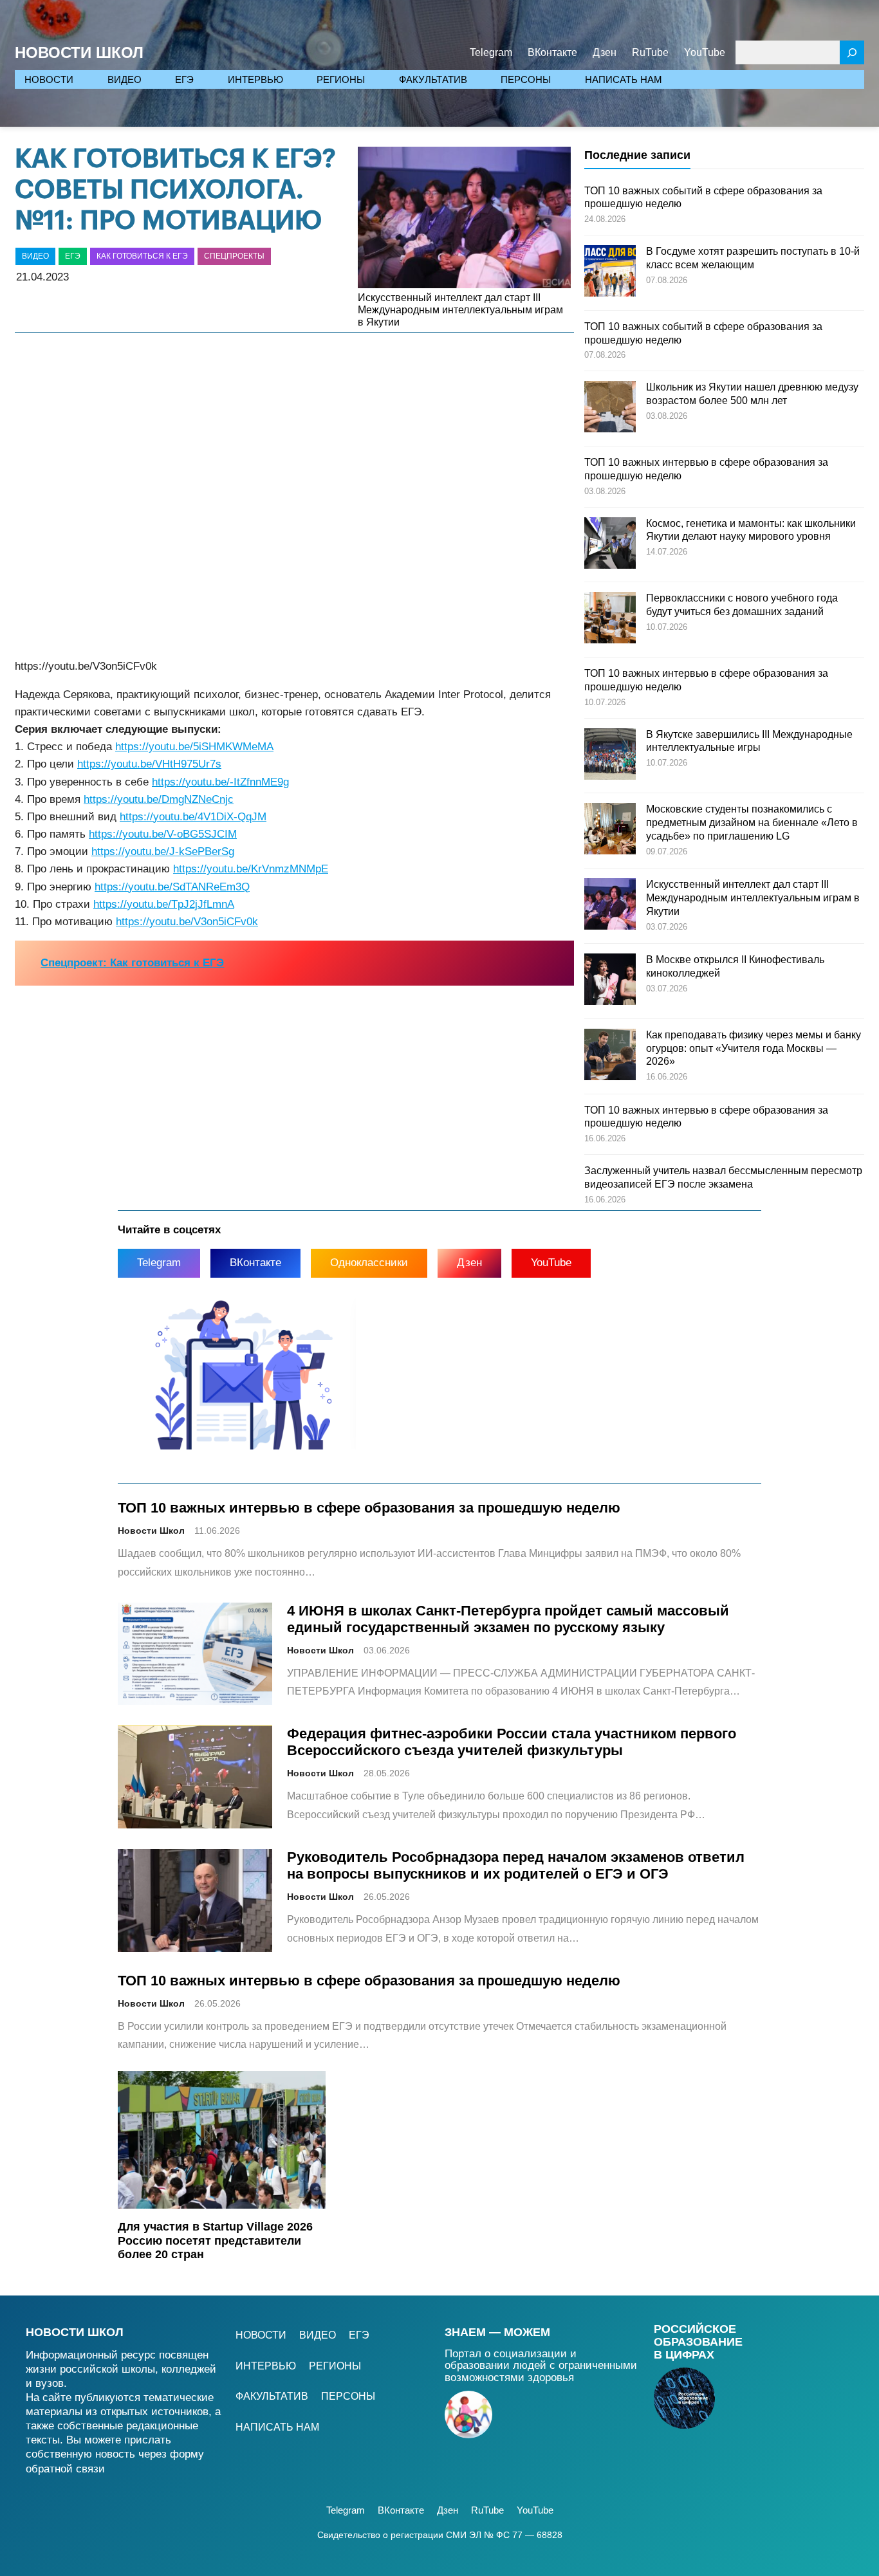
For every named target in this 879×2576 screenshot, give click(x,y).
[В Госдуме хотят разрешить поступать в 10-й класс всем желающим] (610, 273)
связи (90, 2469)
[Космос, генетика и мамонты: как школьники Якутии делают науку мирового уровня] (610, 545)
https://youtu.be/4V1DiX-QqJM (193, 817)
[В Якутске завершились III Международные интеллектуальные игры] (610, 756)
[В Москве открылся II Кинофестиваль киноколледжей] (610, 981)
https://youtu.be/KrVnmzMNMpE (251, 869)
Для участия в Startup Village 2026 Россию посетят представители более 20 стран (215, 2240)
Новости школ (75, 2332)
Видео (35, 256)
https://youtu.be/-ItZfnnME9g (220, 782)
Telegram (159, 1263)
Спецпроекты (234, 256)
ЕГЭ (73, 256)
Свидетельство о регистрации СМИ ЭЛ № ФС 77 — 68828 (440, 2535)
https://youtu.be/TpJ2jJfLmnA (164, 904)
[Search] (852, 52)
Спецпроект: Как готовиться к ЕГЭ (132, 963)
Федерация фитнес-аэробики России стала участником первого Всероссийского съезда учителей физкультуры (512, 1742)
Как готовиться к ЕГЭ (142, 256)
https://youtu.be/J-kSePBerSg (163, 851)
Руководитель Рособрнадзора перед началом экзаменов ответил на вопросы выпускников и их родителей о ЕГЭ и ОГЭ (516, 1865)
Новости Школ (79, 52)
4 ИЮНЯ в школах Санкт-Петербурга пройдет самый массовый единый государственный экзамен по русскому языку (508, 1619)
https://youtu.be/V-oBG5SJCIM (163, 834)
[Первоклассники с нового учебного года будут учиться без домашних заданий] (610, 620)
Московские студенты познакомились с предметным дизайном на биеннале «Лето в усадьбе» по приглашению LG (752, 823)
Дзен (469, 1263)
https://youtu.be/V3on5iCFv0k (187, 922)
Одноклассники (369, 1263)
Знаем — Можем (497, 2332)
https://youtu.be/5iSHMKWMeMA (194, 747)
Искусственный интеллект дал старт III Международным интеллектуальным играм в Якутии (460, 310)
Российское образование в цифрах (698, 2342)
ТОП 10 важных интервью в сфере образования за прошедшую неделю (369, 1508)
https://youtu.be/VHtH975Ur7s (149, 764)
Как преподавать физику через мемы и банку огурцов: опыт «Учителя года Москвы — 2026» (754, 1048)
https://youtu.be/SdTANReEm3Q (172, 887)
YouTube (551, 1263)
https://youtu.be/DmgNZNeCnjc (159, 799)
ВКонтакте (255, 1263)
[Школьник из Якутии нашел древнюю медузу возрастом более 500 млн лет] (610, 409)
